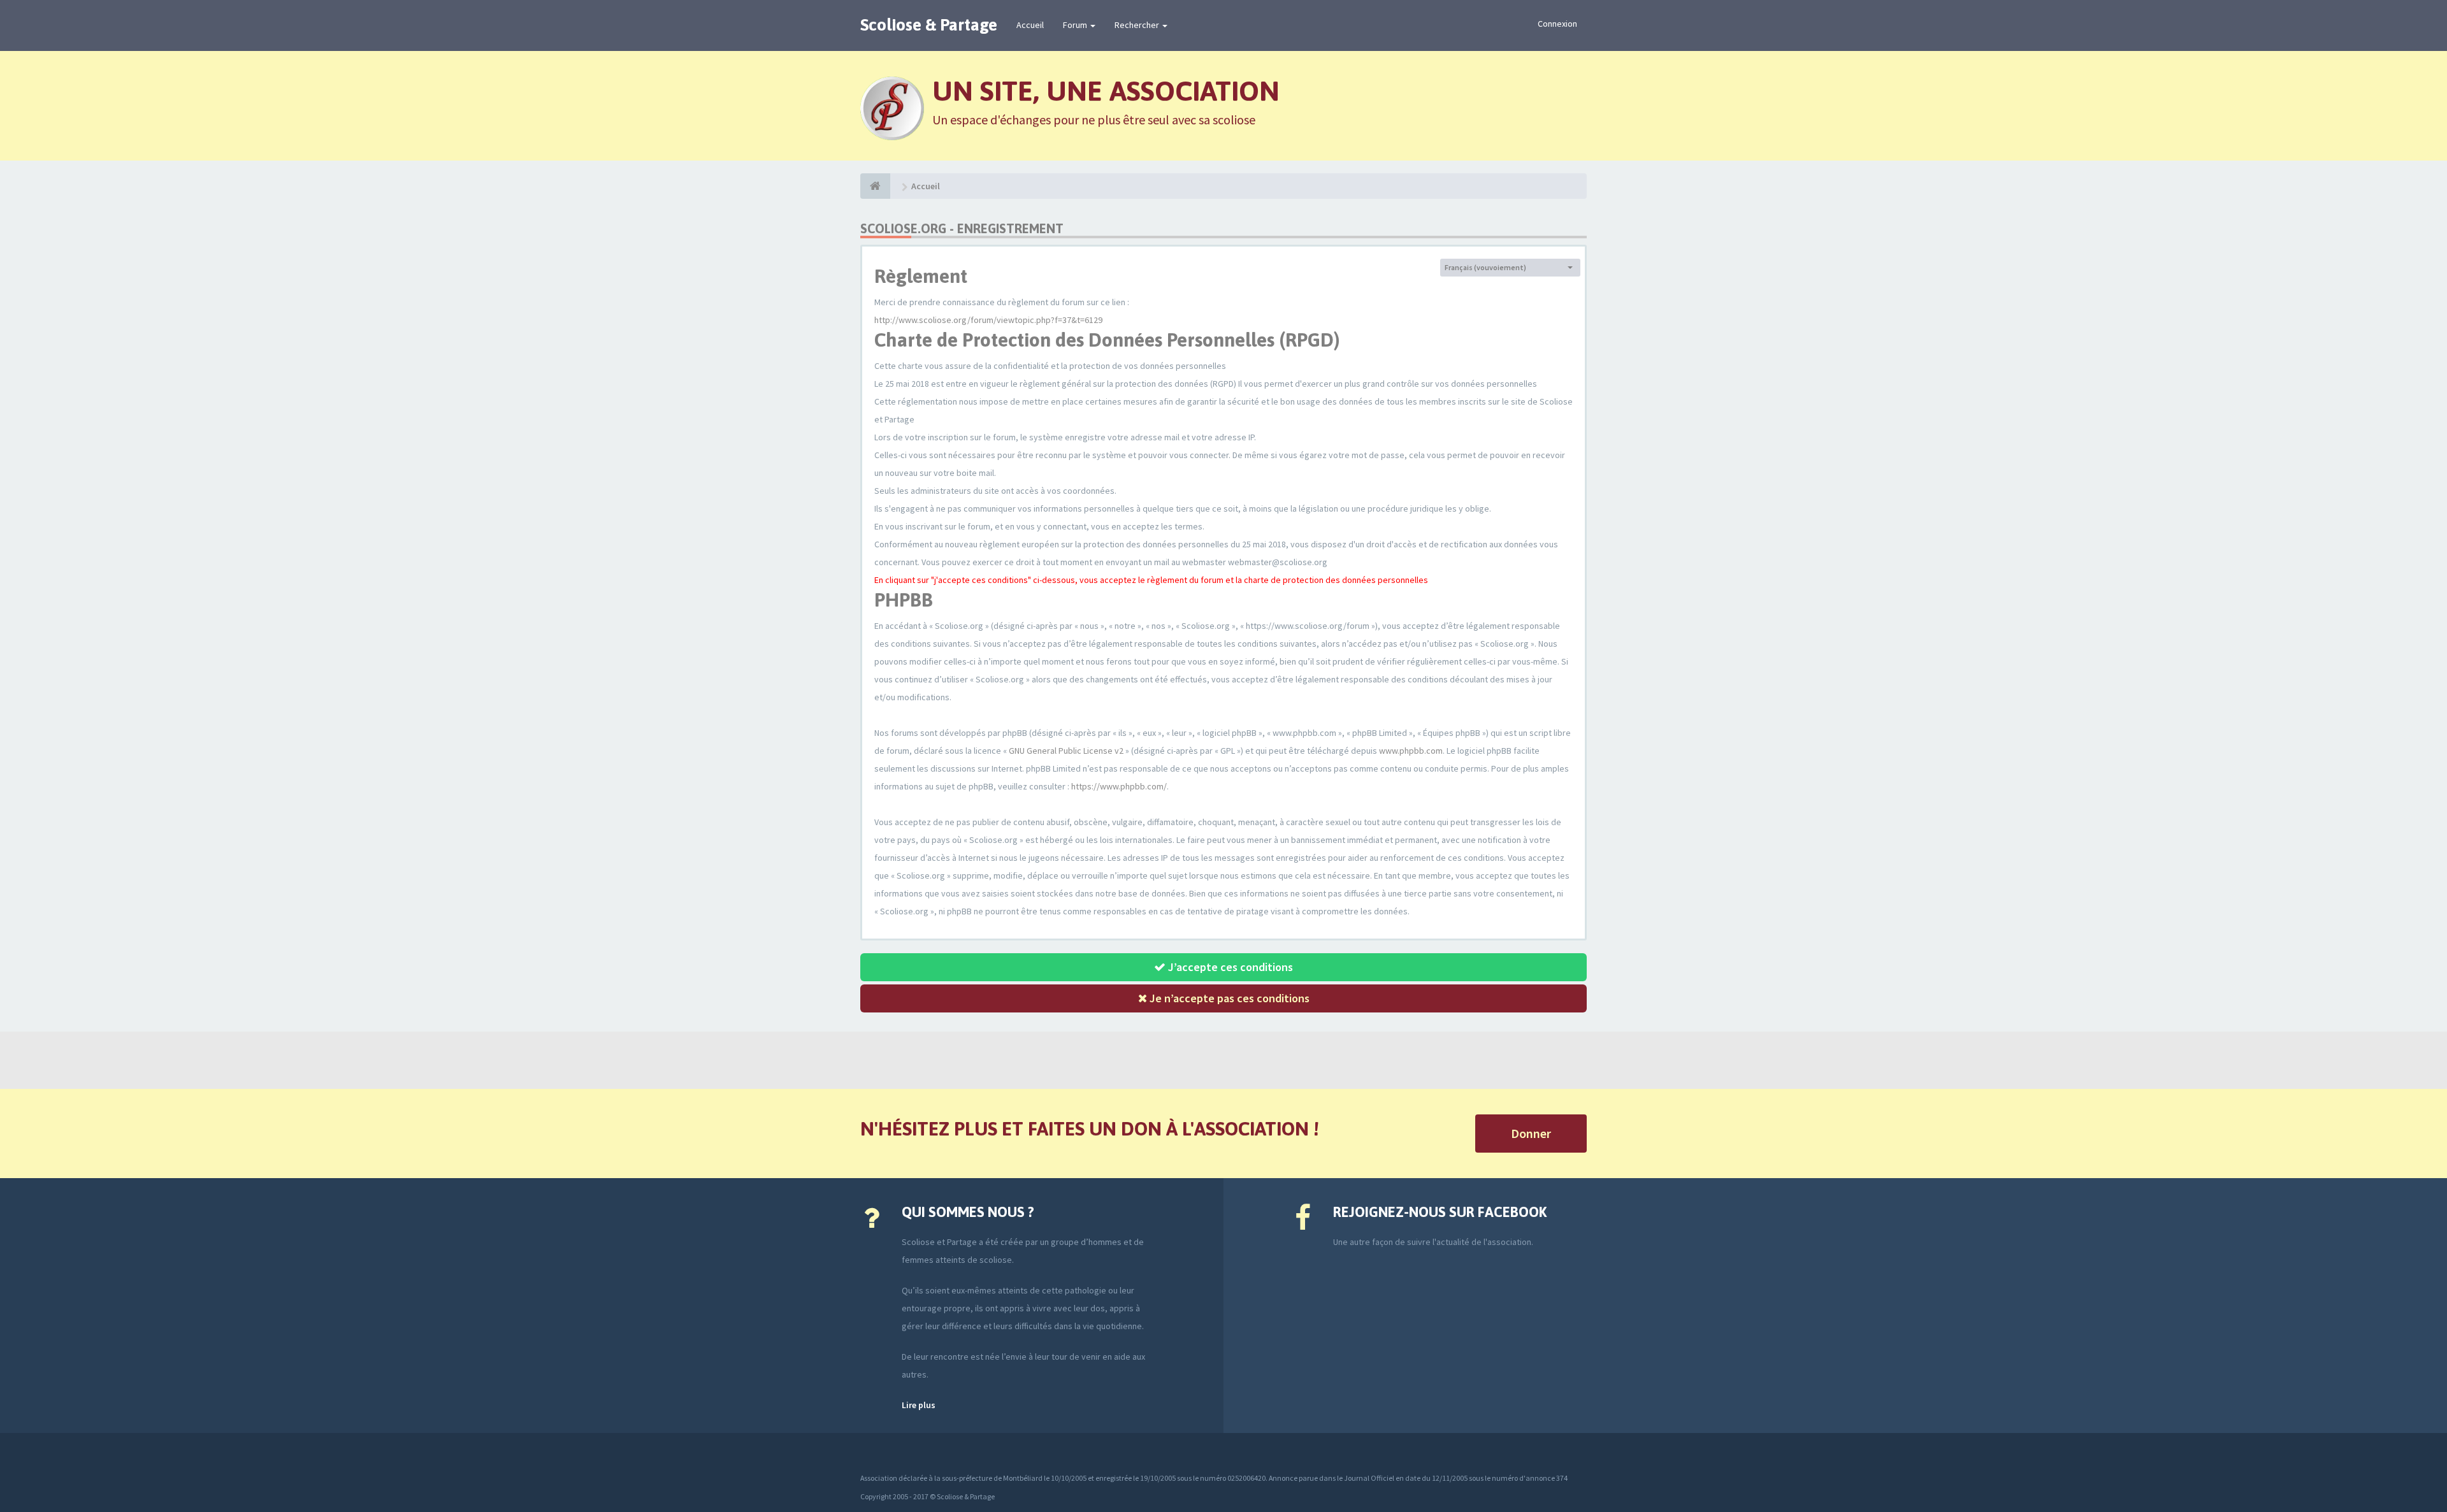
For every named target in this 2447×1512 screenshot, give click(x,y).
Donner (1531, 1133)
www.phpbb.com (1411, 751)
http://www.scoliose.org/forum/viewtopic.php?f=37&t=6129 (988, 320)
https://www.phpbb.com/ (1119, 786)
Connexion (1557, 24)
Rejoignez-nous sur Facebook (1440, 1212)
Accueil (1030, 25)
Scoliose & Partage (929, 25)
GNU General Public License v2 (1066, 751)
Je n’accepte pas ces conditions (1228, 998)
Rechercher (1138, 25)
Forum (1076, 25)
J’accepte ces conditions (1229, 967)
